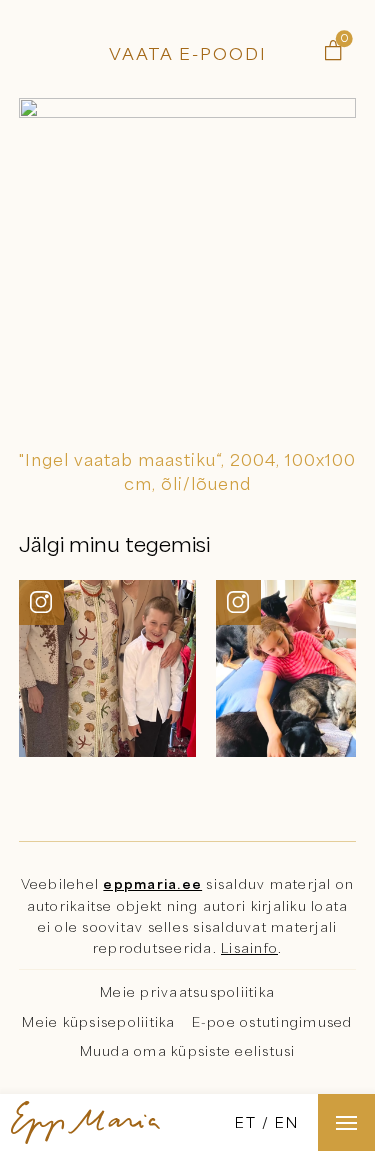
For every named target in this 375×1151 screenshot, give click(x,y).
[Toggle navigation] (346, 1122)
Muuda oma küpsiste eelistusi (188, 1051)
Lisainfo (249, 948)
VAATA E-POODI (188, 53)
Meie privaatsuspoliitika (187, 992)
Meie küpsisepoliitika (98, 1022)
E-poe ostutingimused (272, 1022)
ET (246, 1122)
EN (287, 1122)
